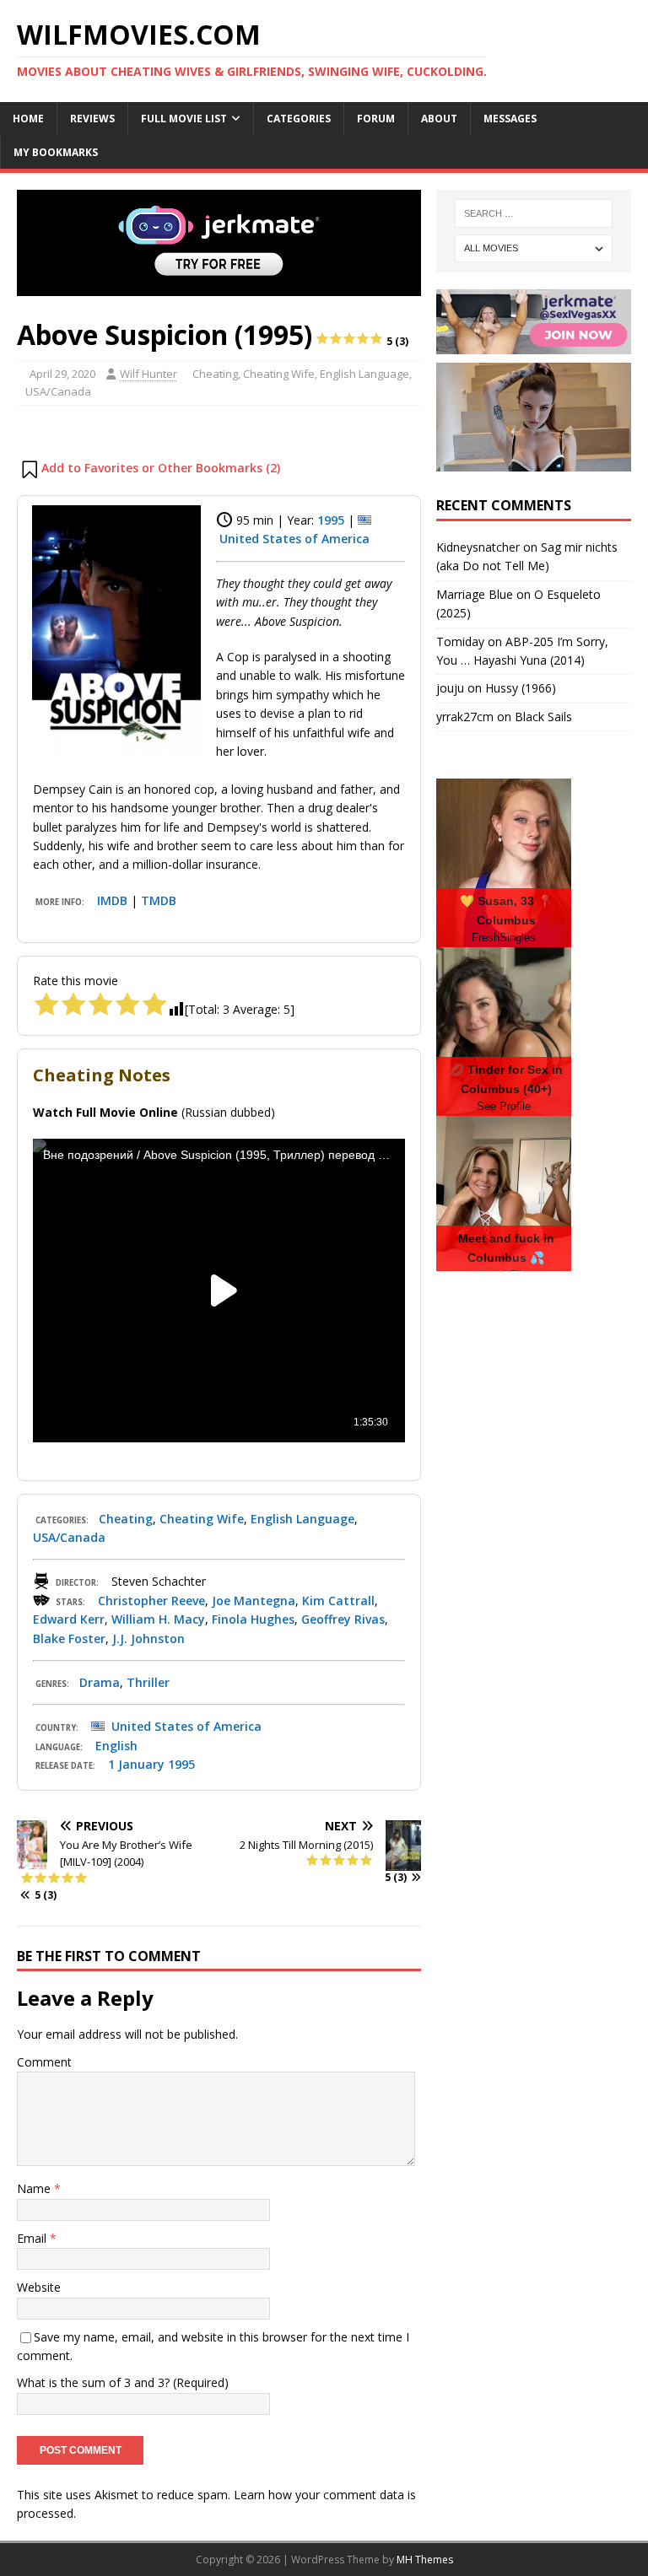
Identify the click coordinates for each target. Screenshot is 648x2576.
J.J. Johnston (148, 1638)
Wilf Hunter (148, 374)
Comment (44, 2062)
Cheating (215, 374)
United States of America (294, 539)
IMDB (112, 900)
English (116, 1746)
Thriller (148, 1682)
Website (39, 2287)
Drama (100, 1682)
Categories (299, 119)
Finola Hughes (253, 1619)
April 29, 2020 (62, 374)
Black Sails (543, 717)
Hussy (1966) (521, 688)
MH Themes (425, 2560)
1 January (136, 1764)
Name (35, 2188)
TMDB (159, 900)
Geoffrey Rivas (343, 1619)
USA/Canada (58, 391)
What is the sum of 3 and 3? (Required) (123, 2382)
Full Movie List (184, 119)
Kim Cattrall (338, 1601)
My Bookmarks (56, 152)
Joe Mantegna (254, 1601)
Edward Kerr (69, 1619)
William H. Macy (158, 1619)
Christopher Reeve (151, 1601)
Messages (510, 119)
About (439, 119)
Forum (376, 119)
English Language (364, 374)
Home (28, 119)
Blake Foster (69, 1638)
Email (33, 2238)
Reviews (92, 119)
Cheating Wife (279, 374)
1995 (331, 520)
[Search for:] (534, 213)
